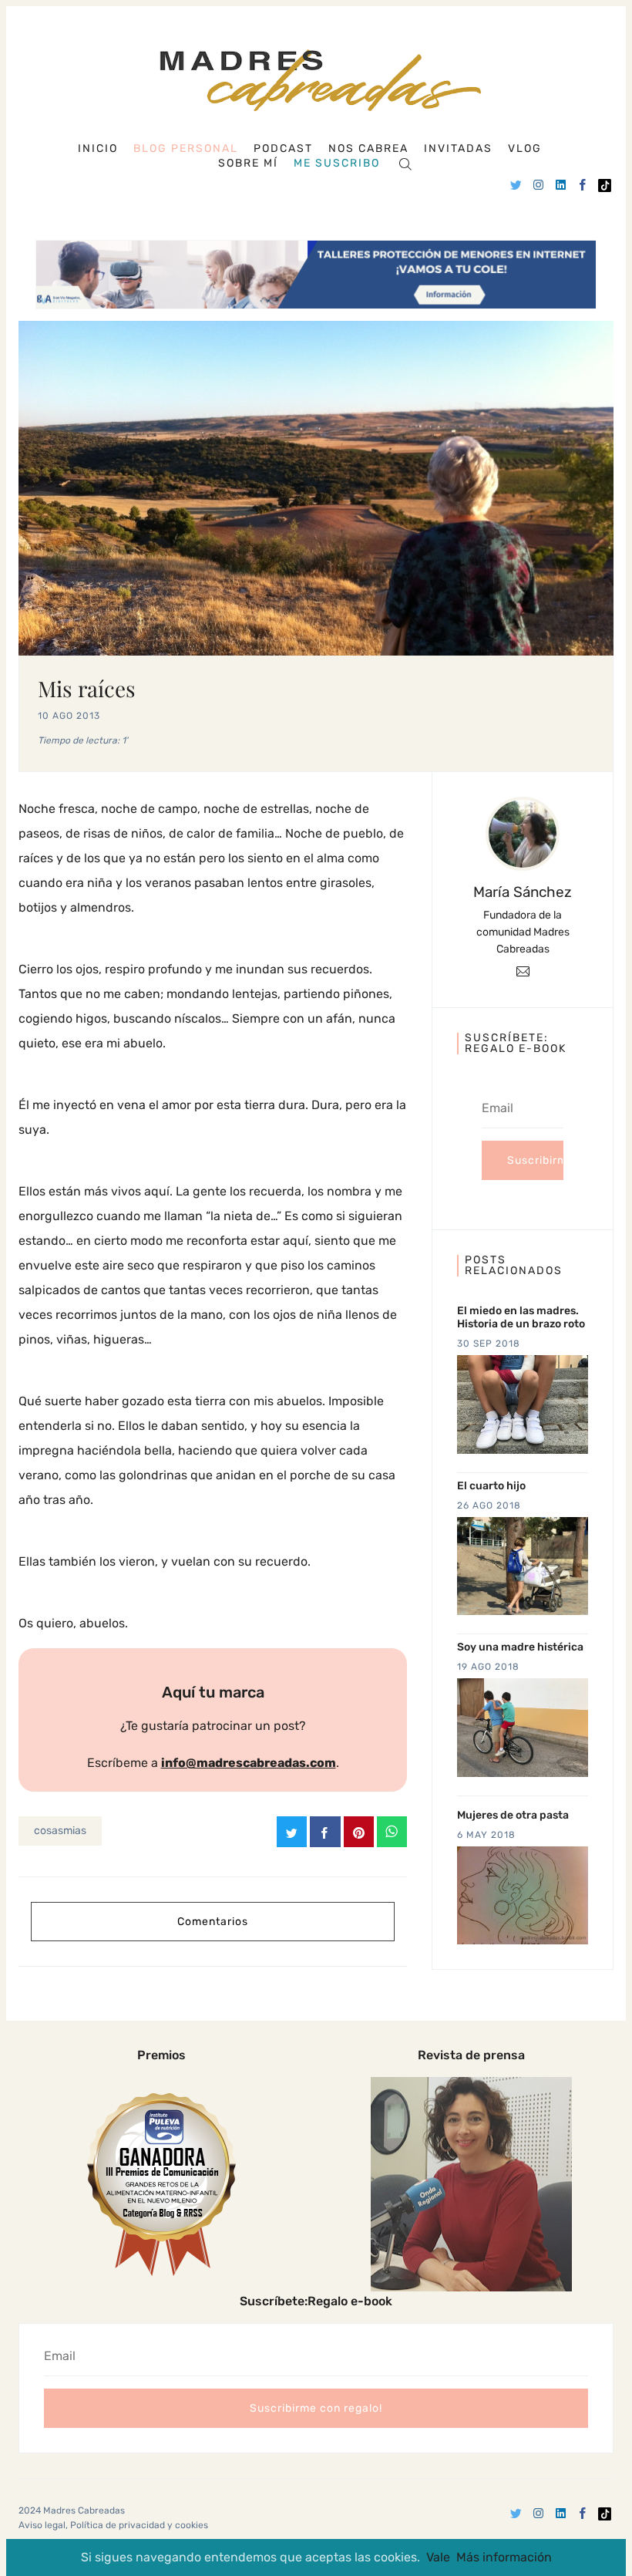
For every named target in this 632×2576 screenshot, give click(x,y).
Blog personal (186, 148)
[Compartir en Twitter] (292, 1832)
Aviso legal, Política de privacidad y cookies (113, 2525)
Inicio (98, 149)
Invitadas (458, 149)
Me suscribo (337, 164)
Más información (504, 2557)
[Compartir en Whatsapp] (392, 1832)
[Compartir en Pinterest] (359, 1832)
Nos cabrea (368, 149)
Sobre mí (248, 164)
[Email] (523, 971)
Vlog (525, 149)
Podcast (283, 149)
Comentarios (213, 1922)
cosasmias (60, 1831)
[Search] (405, 163)
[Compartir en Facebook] (325, 1832)
